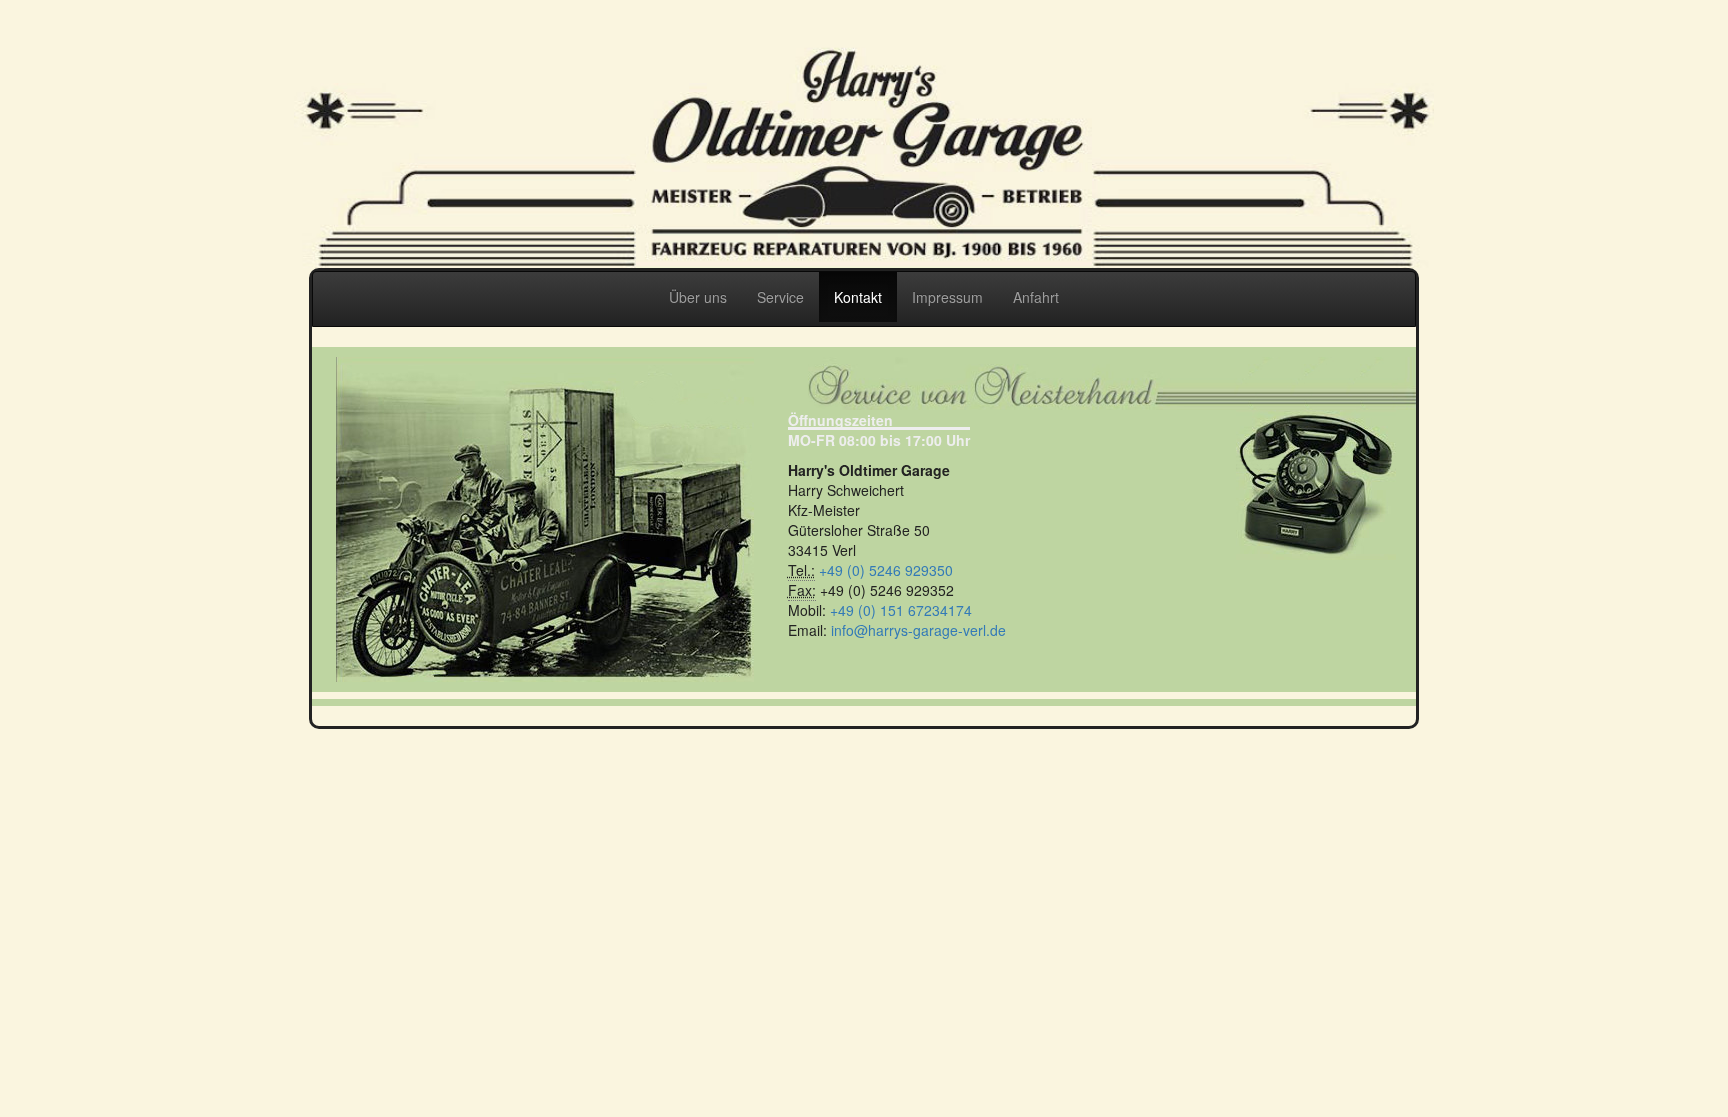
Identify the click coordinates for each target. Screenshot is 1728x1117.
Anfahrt (1036, 297)
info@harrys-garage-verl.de (918, 630)
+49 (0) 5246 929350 (886, 570)
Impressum (947, 297)
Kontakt (858, 297)
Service (780, 297)
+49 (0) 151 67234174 (901, 610)
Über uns (698, 297)
